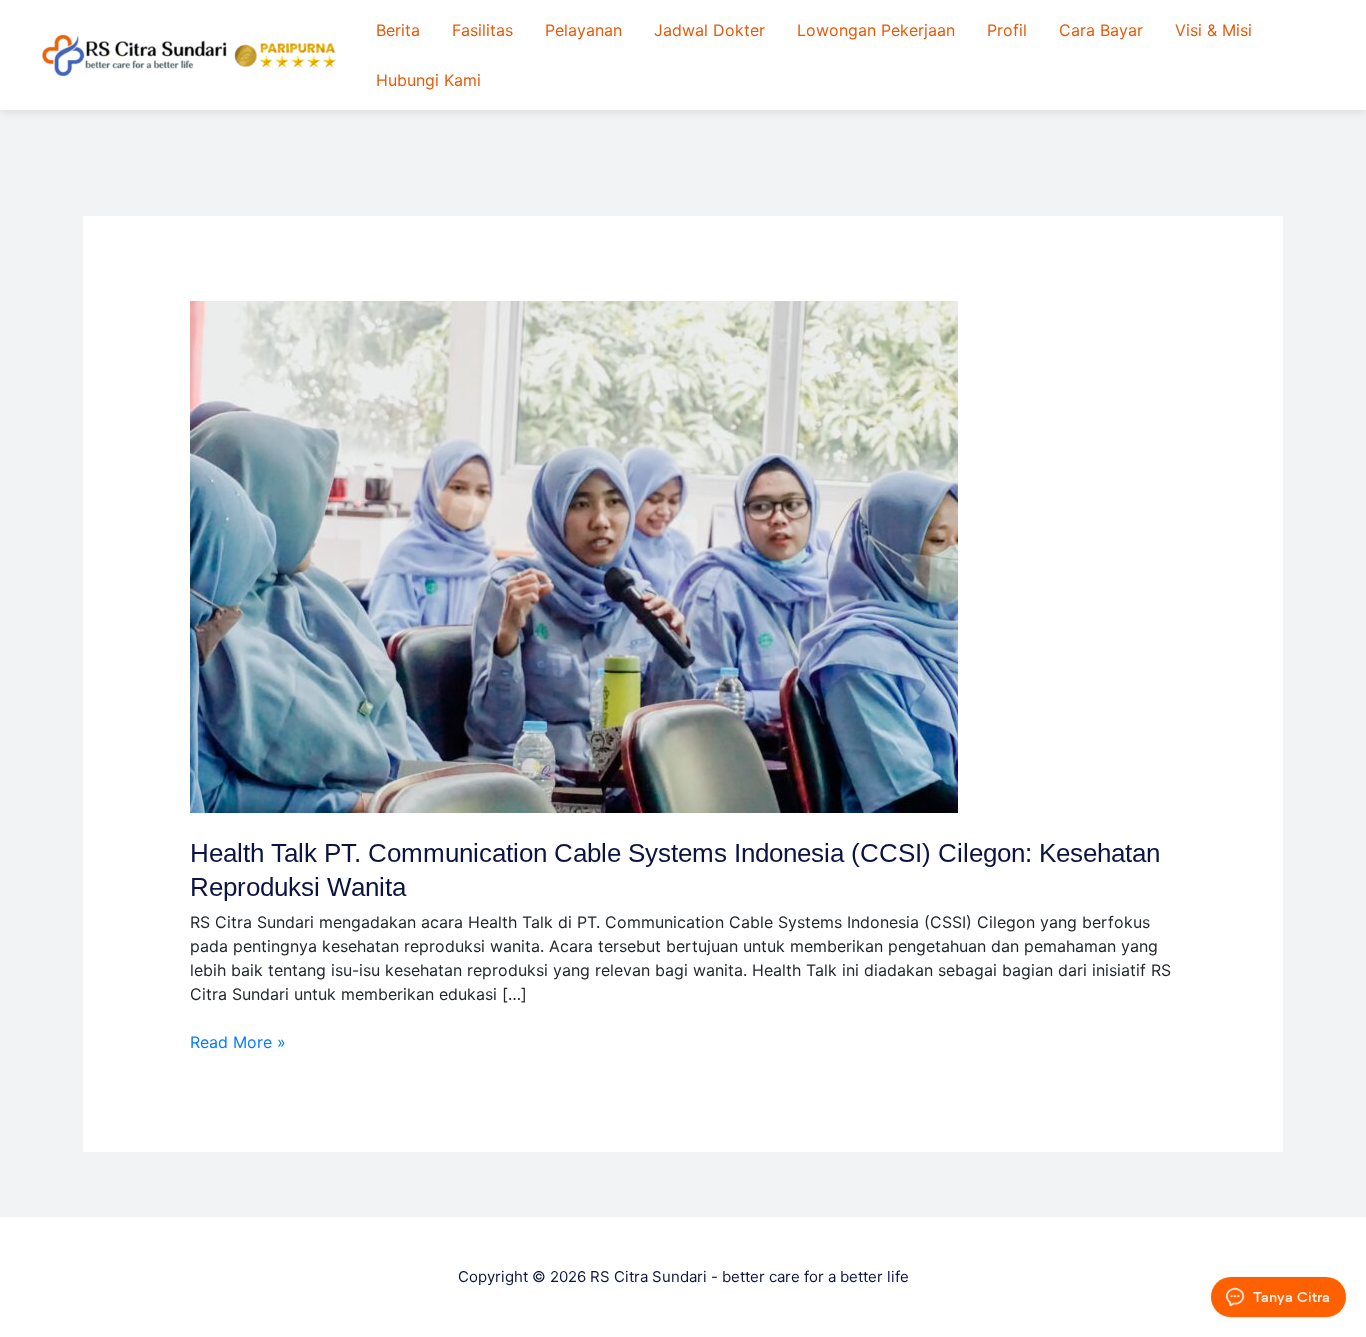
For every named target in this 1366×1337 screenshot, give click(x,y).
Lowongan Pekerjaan (876, 30)
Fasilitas (482, 30)
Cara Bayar (1101, 30)
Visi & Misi (1213, 30)
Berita (398, 30)
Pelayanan (583, 30)
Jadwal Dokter (709, 30)
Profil (1007, 30)
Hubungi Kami (428, 80)
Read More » (238, 1041)
